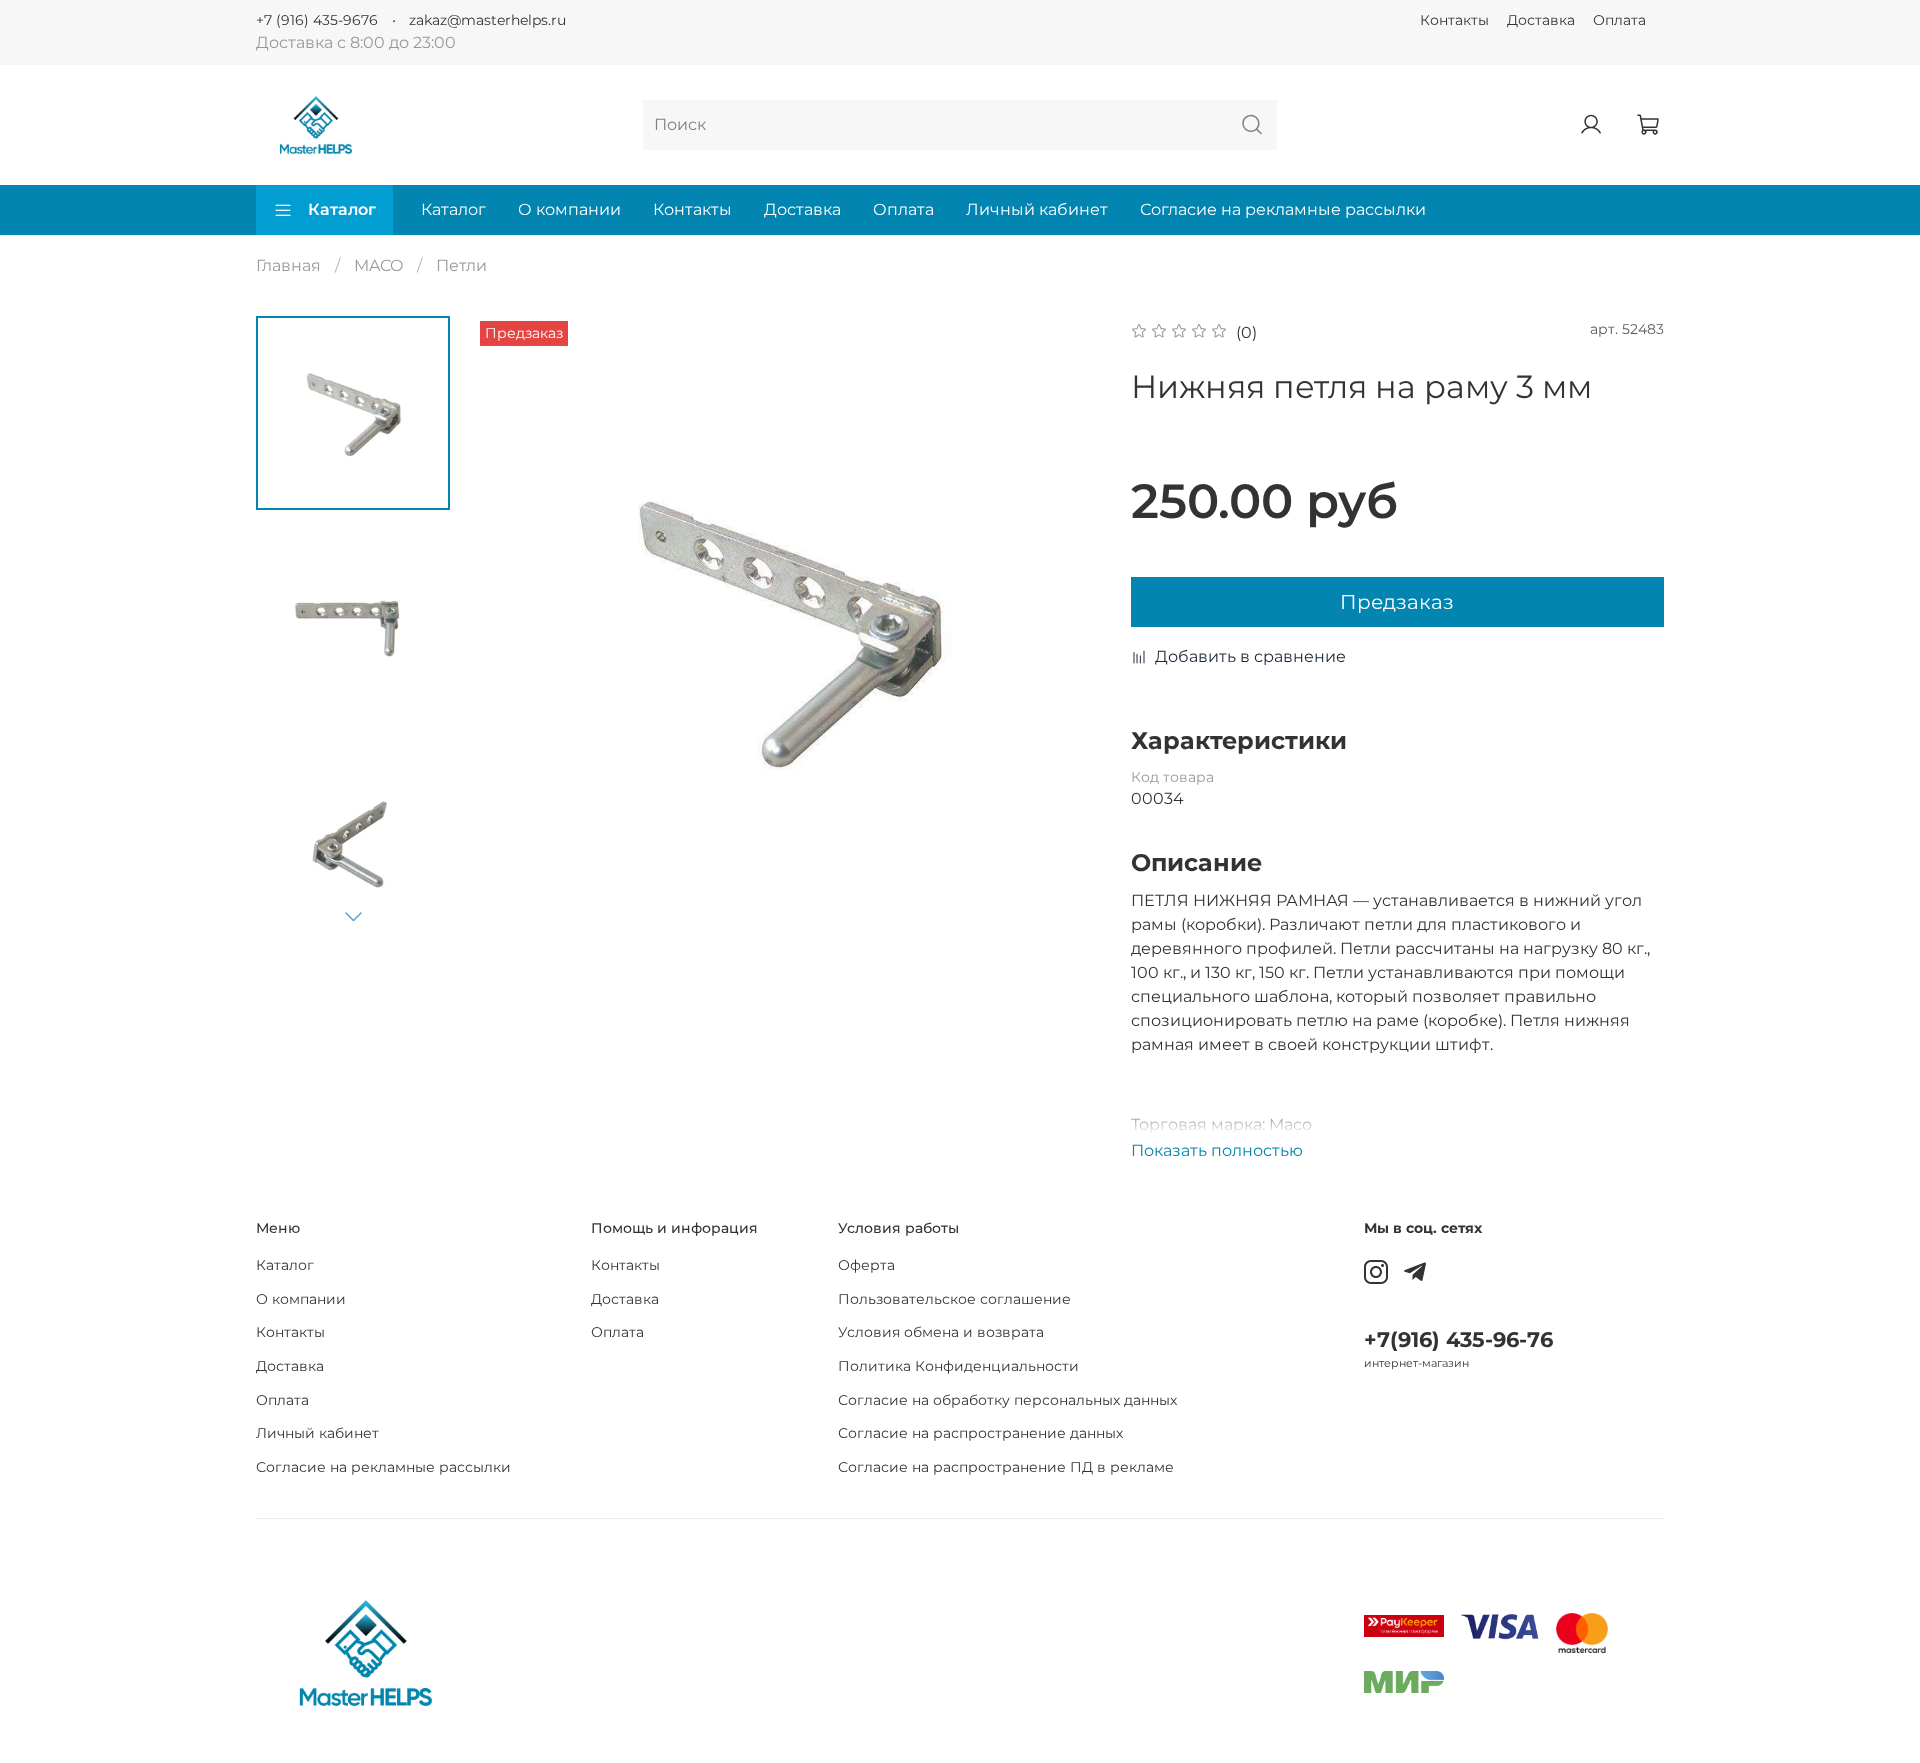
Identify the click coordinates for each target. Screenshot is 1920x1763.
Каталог (342, 209)
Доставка (1541, 20)
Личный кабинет (1037, 209)
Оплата (1619, 20)
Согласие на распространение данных (980, 1433)
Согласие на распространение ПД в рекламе (1006, 1467)
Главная (288, 265)
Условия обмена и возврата (941, 1332)
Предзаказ (1397, 602)
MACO (378, 265)
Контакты (1454, 20)
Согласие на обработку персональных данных (1007, 1400)
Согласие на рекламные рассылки (1283, 209)
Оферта (866, 1265)
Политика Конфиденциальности (958, 1366)
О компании (569, 209)
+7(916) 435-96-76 (1458, 1339)
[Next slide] (353, 916)
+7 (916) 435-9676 (317, 20)
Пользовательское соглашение (954, 1299)
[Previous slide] (515, 629)
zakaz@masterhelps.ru (487, 20)
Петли (461, 265)
